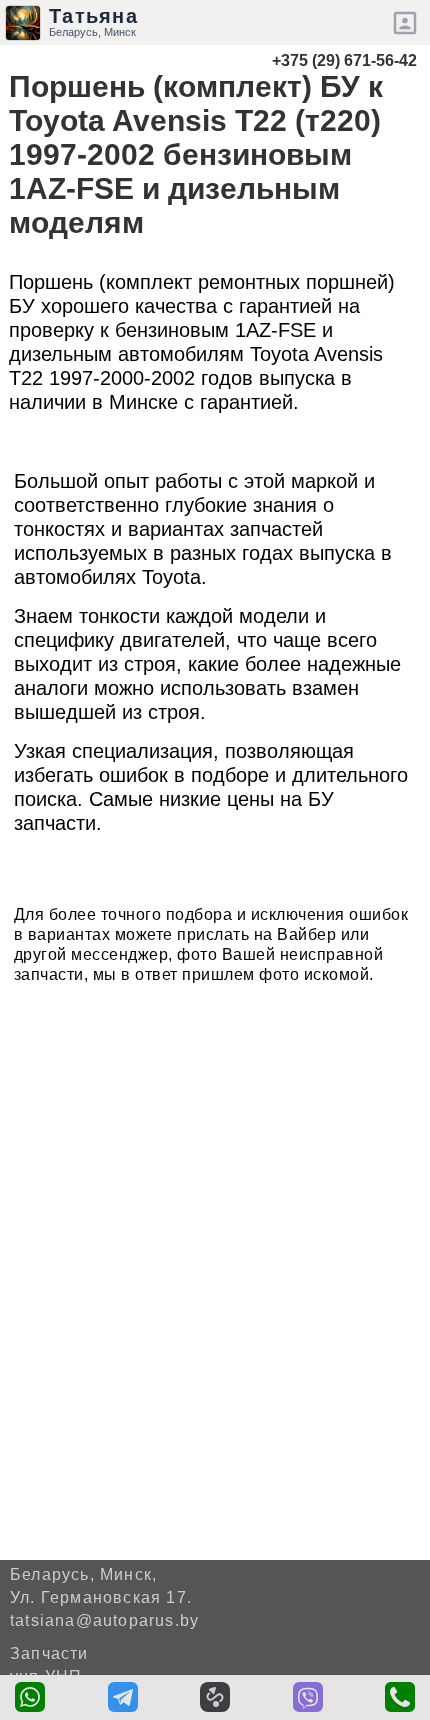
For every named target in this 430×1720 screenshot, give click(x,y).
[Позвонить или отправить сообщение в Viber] (308, 1697)
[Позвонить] (400, 1697)
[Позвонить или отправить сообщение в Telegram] (123, 1697)
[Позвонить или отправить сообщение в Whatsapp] (30, 1697)
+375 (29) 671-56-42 (344, 60)
